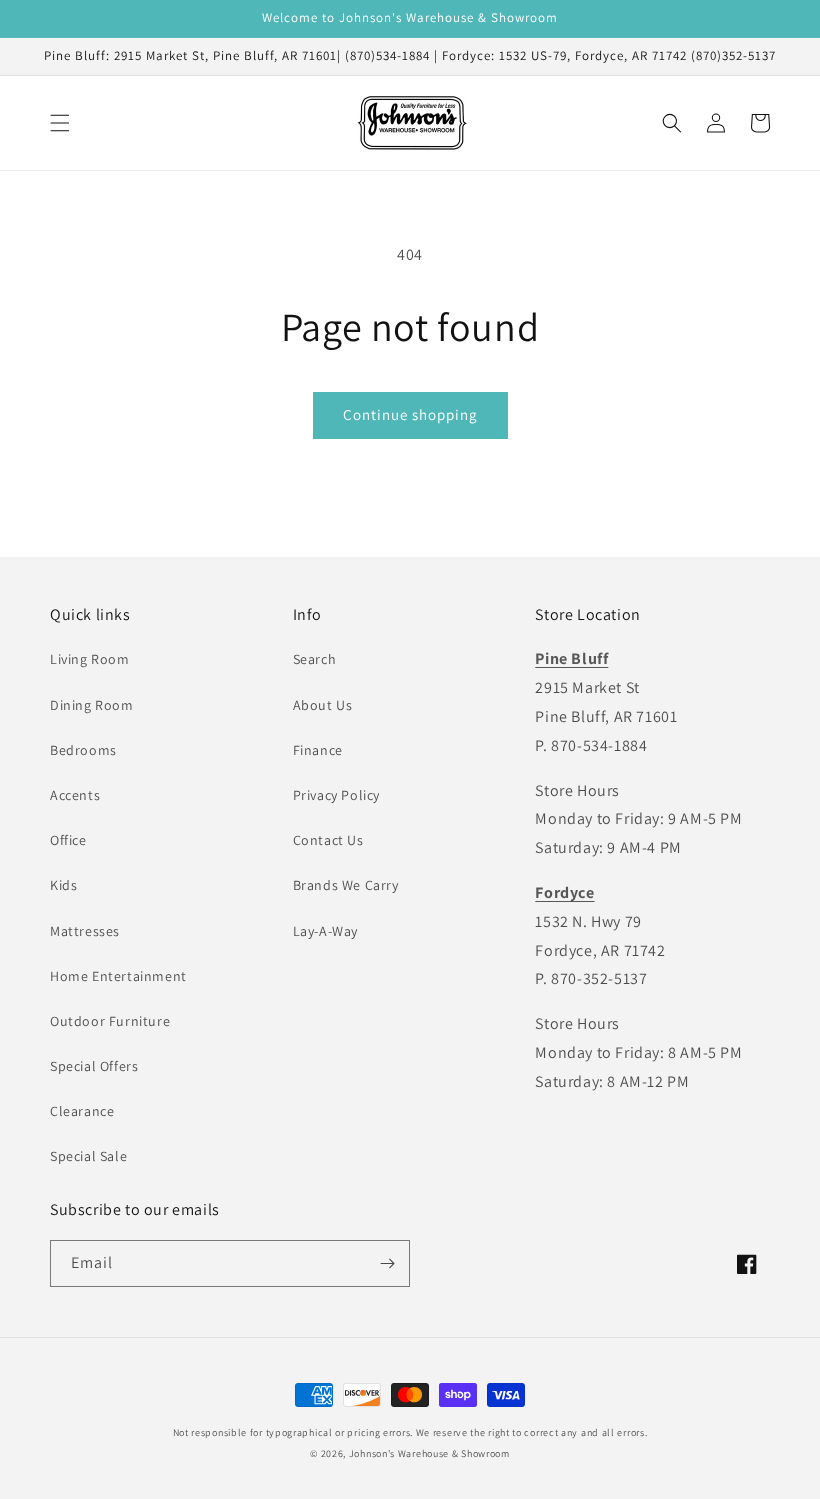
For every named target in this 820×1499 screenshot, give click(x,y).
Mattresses (85, 931)
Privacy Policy (336, 795)
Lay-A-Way (325, 931)
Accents (75, 795)
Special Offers (94, 1066)
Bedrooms (83, 750)
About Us (323, 705)
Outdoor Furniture (110, 1021)
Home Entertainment (118, 976)
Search (315, 659)
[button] (60, 123)
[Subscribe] (387, 1263)
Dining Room (92, 705)
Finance (318, 750)
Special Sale (88, 1156)
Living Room (90, 659)
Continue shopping (410, 414)
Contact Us (328, 840)
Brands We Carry (346, 885)
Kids (63, 885)
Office (68, 840)
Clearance (82, 1111)
